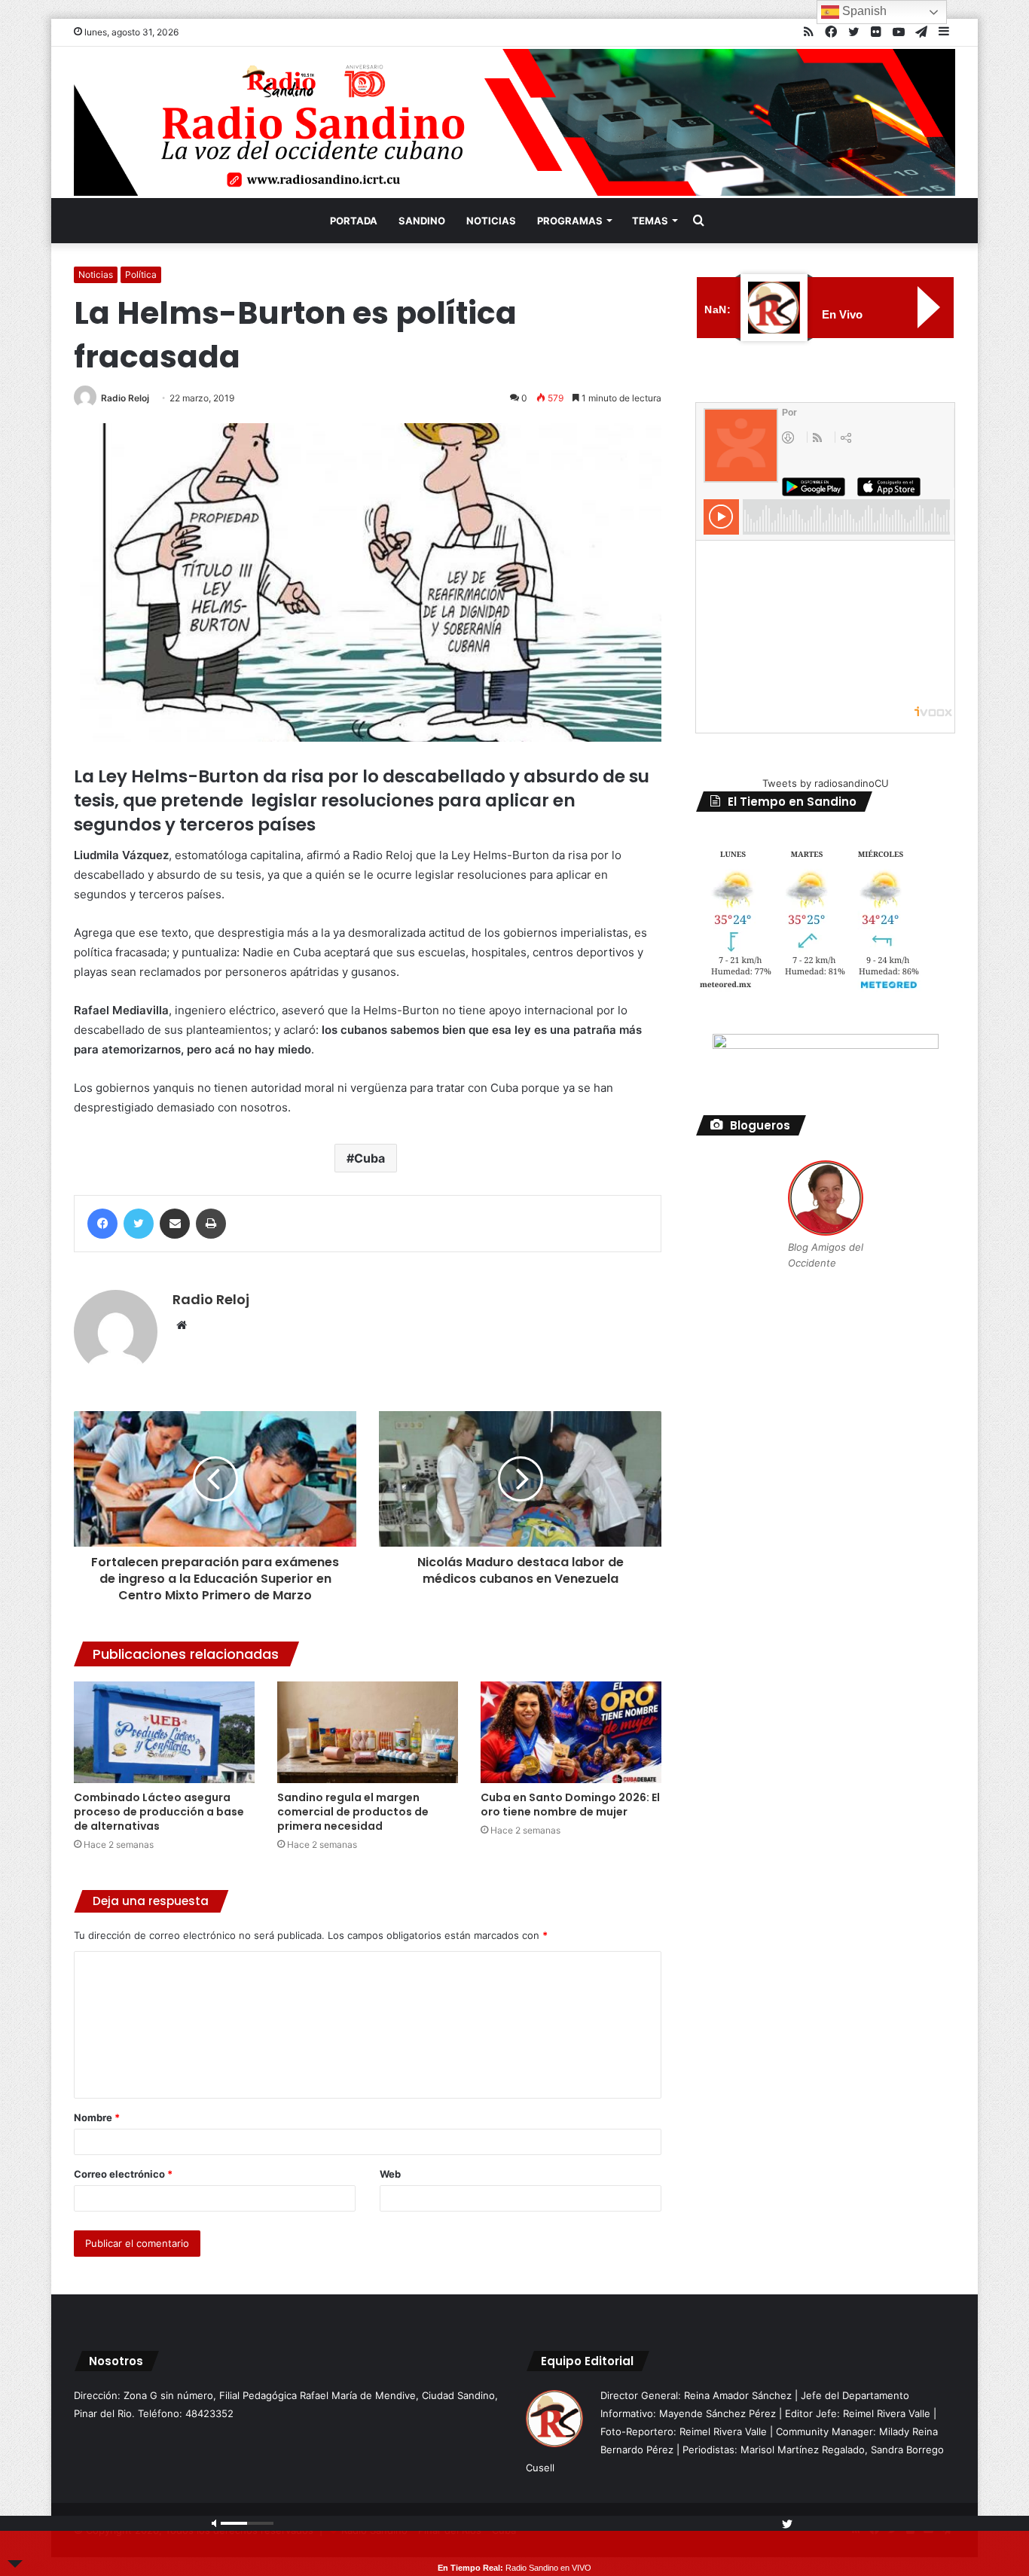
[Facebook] (102, 1224)
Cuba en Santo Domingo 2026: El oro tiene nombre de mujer (570, 1805)
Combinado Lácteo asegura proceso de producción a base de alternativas (159, 1812)
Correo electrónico (123, 2174)
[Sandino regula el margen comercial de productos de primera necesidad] (368, 1732)
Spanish (863, 11)
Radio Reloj (125, 398)
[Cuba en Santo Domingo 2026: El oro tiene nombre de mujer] (571, 1732)
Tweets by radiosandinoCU (826, 783)
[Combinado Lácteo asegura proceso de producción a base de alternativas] (164, 1732)
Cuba (369, 1158)
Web (390, 2174)
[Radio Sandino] (514, 122)
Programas (570, 221)
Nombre (97, 2117)
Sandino (422, 221)
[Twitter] (139, 1224)
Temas (650, 221)
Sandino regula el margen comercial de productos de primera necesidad (353, 1812)
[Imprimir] (211, 1224)
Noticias (491, 221)
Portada (354, 221)
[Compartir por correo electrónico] (175, 1224)
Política (141, 274)
